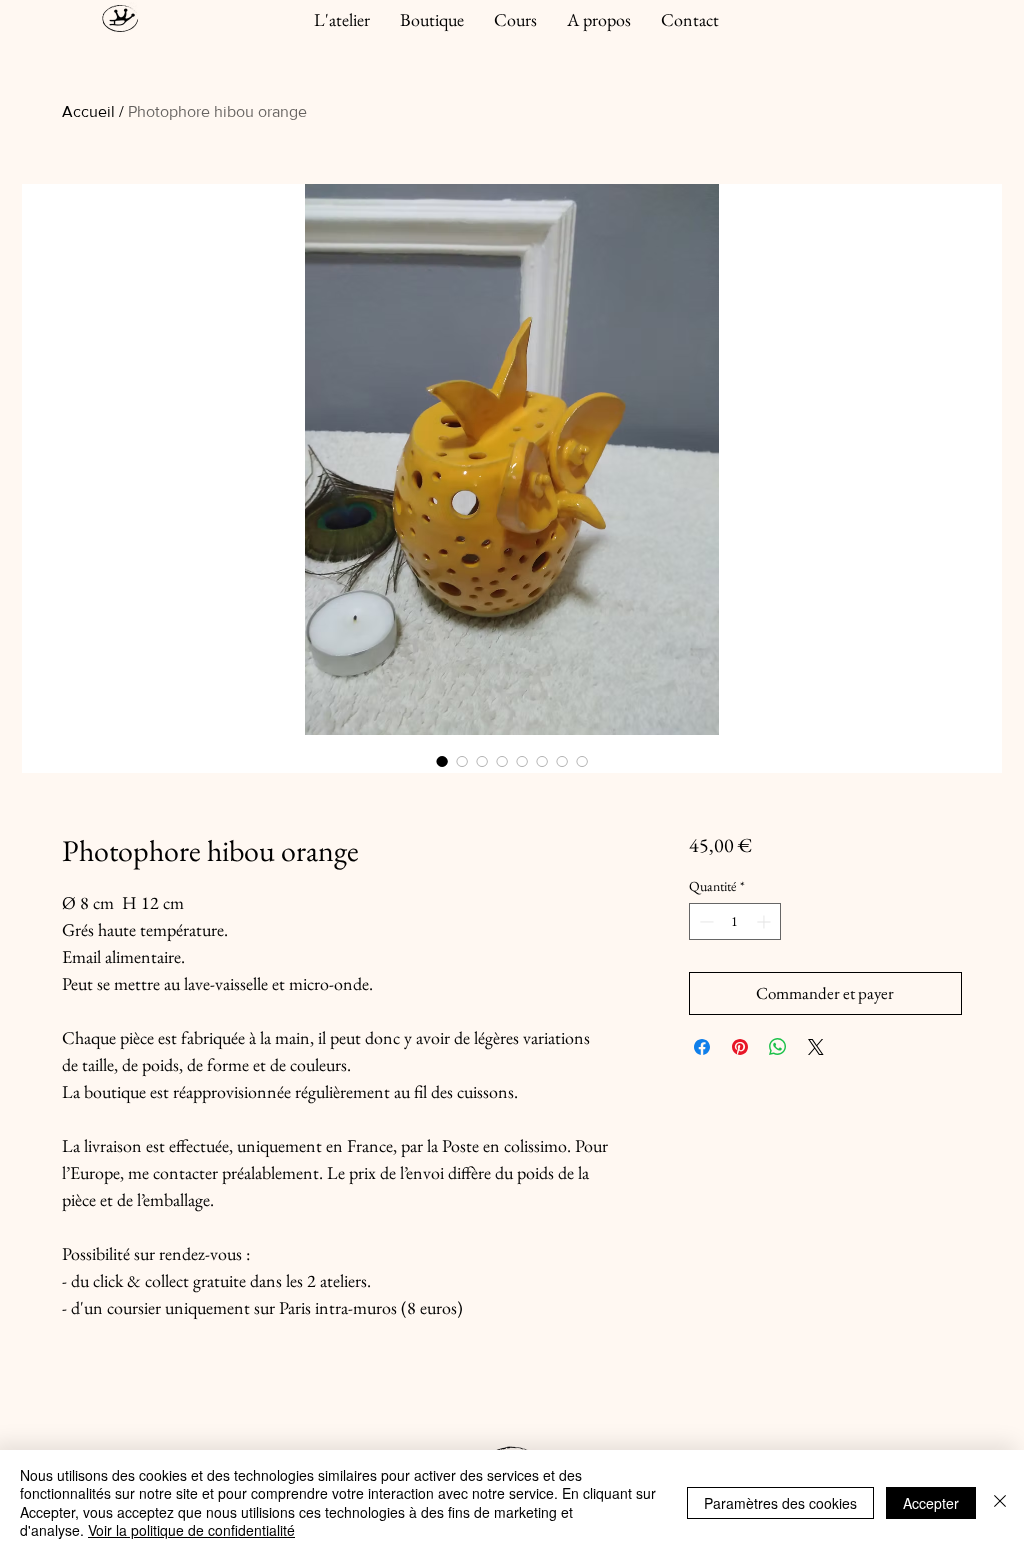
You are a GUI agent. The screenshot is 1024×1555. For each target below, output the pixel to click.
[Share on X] (816, 1047)
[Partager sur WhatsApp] (778, 1047)
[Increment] (765, 921)
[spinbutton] (735, 921)
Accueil (88, 111)
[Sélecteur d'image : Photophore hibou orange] (442, 761)
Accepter (931, 1503)
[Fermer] (1000, 1502)
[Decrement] (704, 921)
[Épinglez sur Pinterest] (740, 1047)
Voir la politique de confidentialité (191, 1530)
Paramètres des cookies (780, 1503)
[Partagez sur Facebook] (702, 1047)
